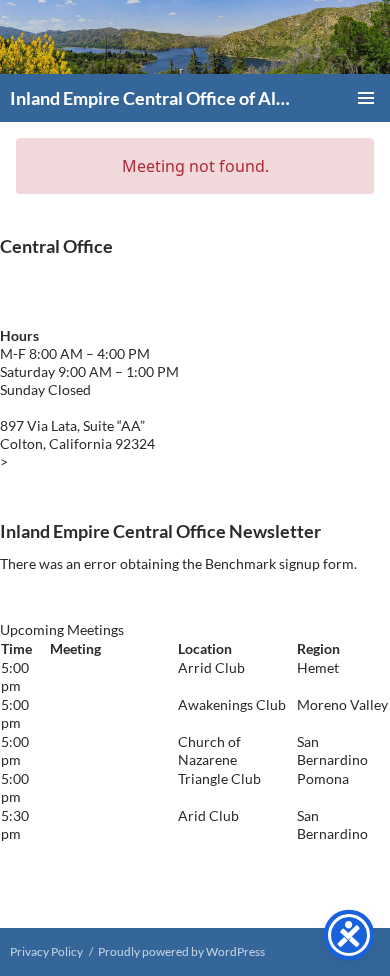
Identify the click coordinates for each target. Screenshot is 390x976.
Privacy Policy (46, 951)
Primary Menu (366, 98)
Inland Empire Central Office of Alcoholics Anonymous (152, 98)
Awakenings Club (104, 704)
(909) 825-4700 (102, 289)
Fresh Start (84, 741)
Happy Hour (88, 778)
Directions (44, 461)
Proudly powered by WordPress (181, 951)
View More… (39, 870)
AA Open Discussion (84, 824)
